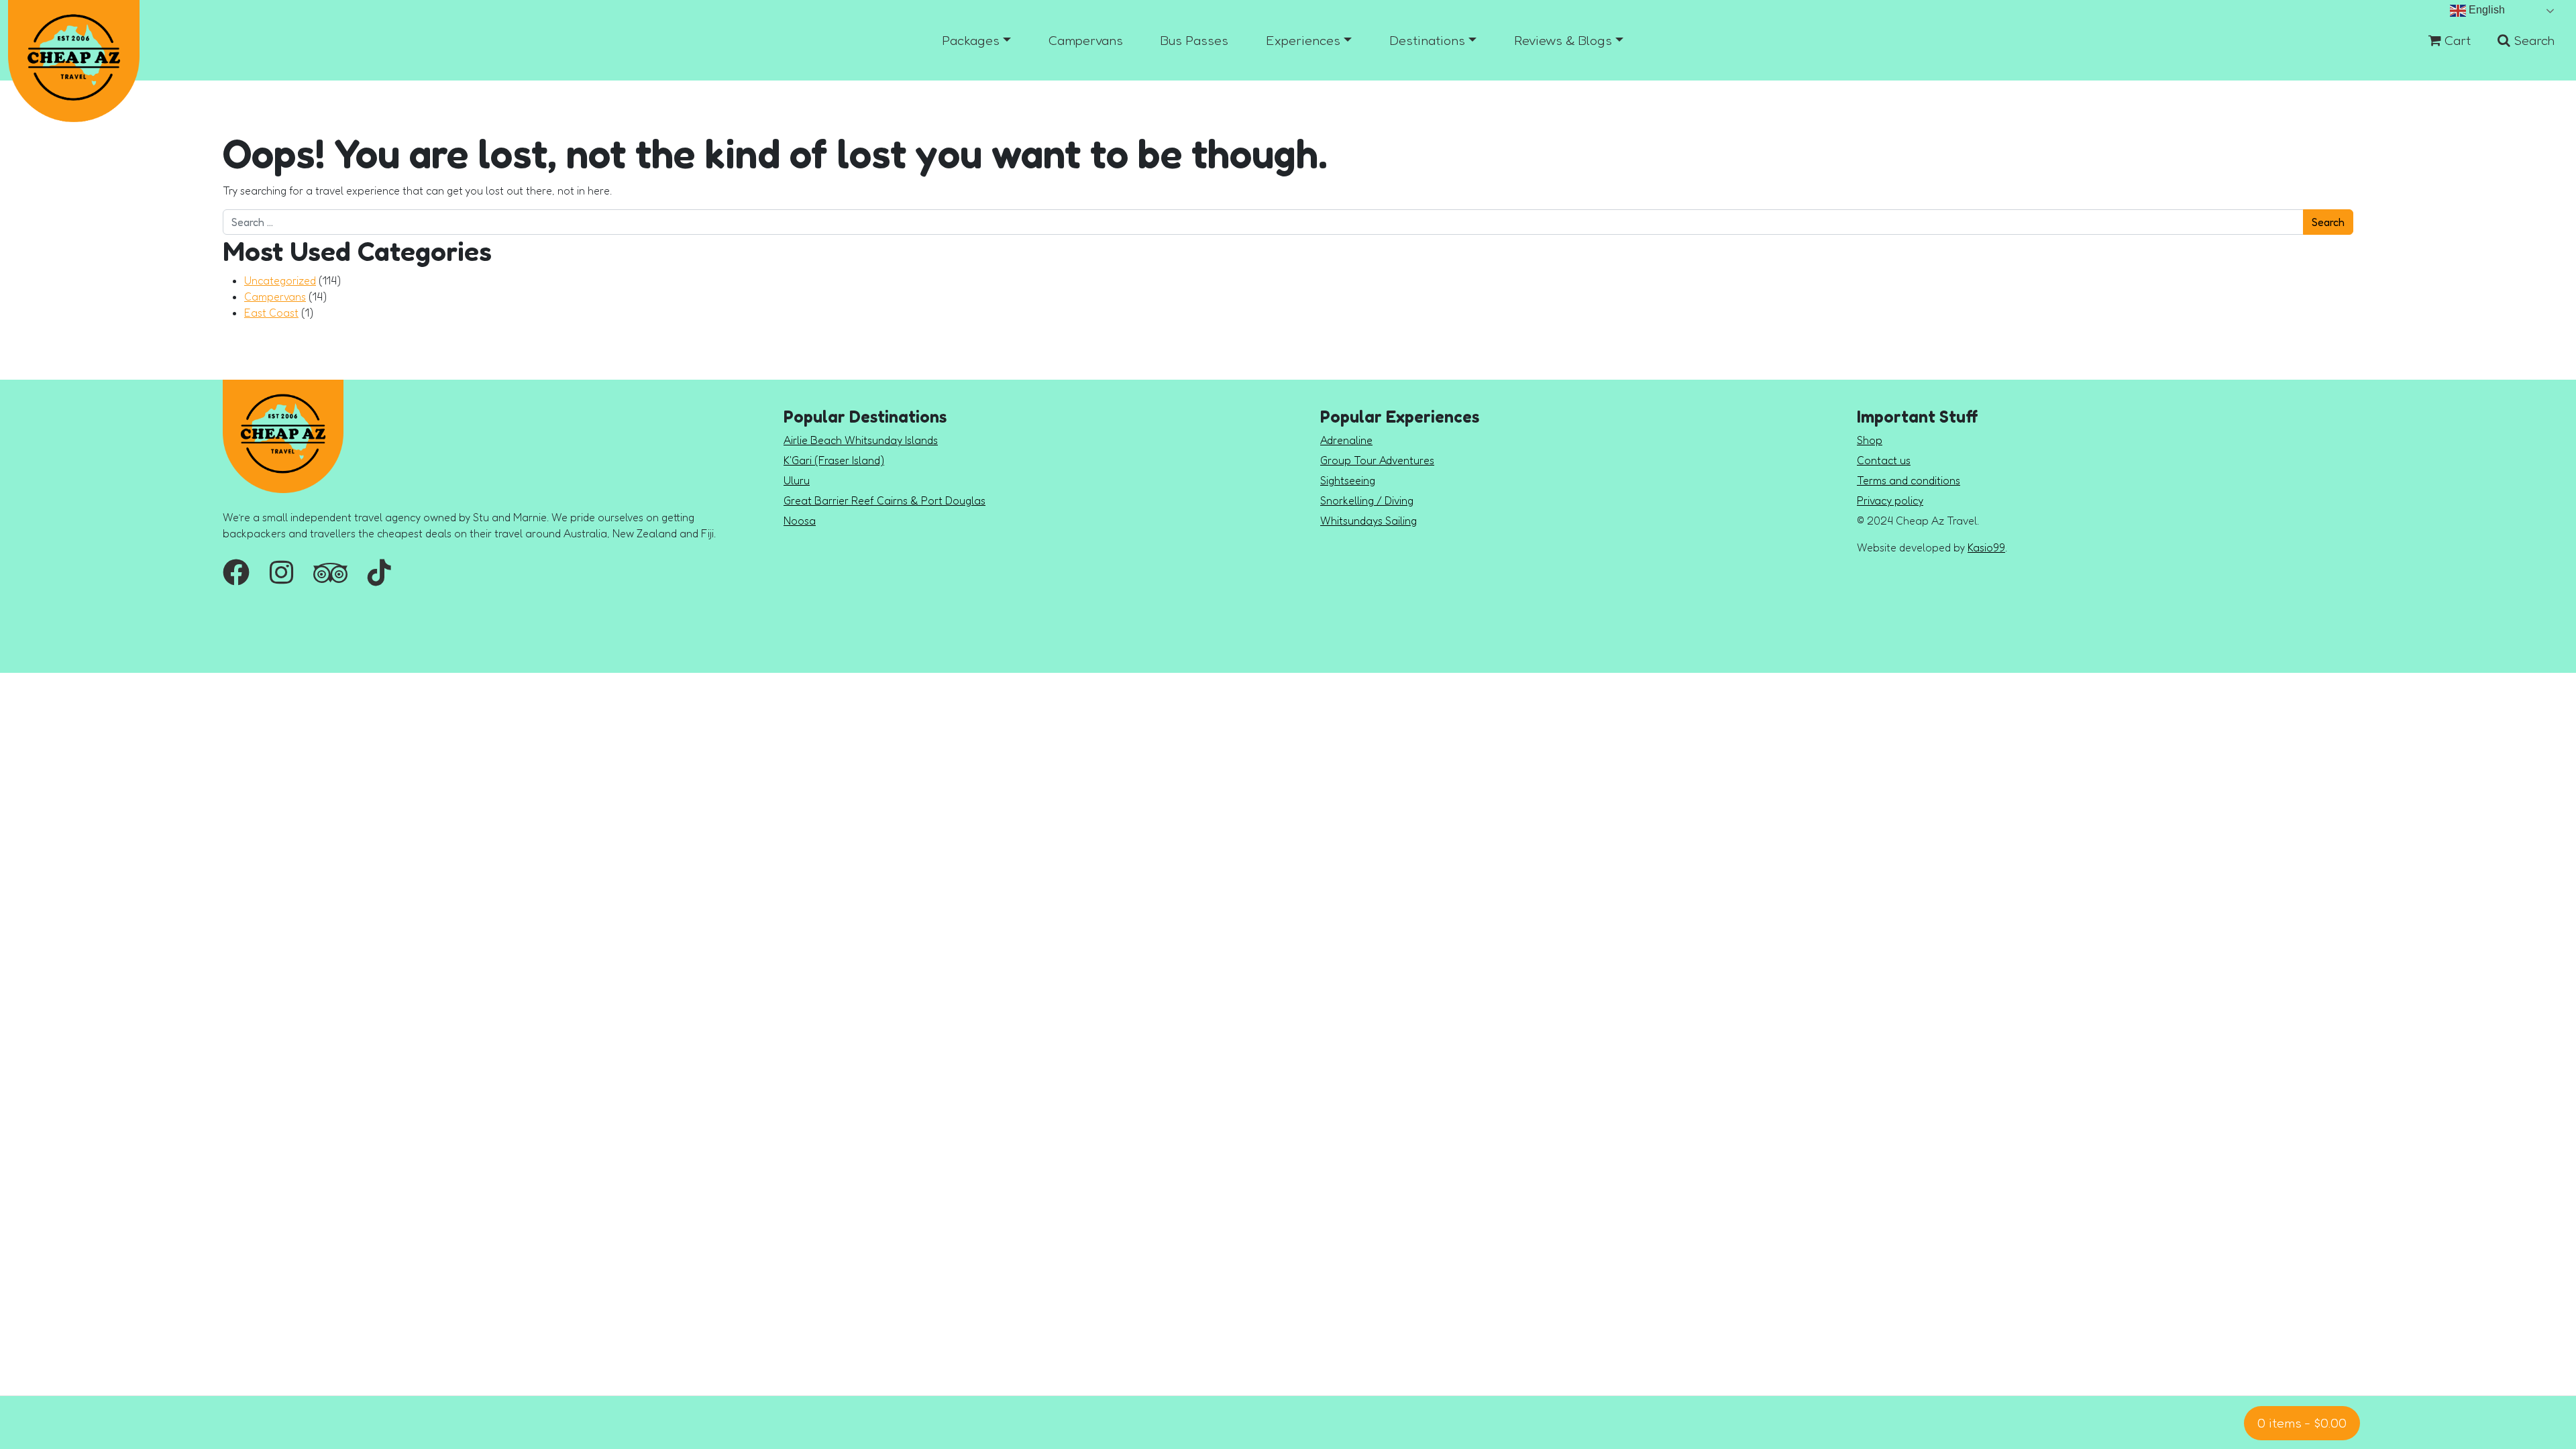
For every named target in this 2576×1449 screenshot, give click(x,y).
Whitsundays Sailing (1368, 521)
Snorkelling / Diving (1367, 500)
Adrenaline (1346, 440)
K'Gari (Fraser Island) (834, 460)
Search (2532, 40)
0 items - (2302, 1423)
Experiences (1303, 40)
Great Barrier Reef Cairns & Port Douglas (884, 500)
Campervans (1086, 40)
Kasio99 (1986, 547)
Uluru (797, 480)
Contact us (1884, 460)
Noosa (800, 521)
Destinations (1427, 40)
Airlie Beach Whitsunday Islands (861, 440)
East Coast (271, 313)
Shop (1870, 440)
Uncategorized (280, 280)
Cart (2456, 40)
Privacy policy (1890, 500)
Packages (971, 40)
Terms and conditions (1909, 480)
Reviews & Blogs (1563, 40)
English (2485, 10)
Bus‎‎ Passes (1194, 40)
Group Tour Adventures (1377, 460)
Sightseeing (1348, 480)
